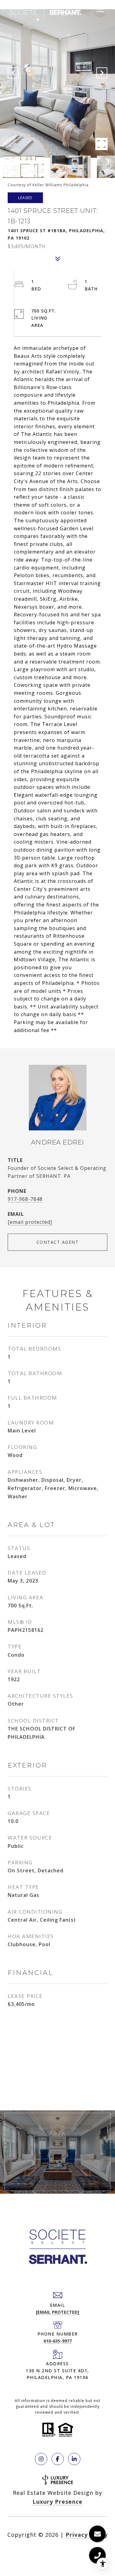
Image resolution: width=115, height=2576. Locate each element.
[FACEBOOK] (58, 2459)
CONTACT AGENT (58, 1242)
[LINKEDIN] (74, 2459)
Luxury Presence (57, 2502)
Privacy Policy (87, 2535)
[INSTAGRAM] (41, 2459)
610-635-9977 (58, 2341)
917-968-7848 (25, 1199)
